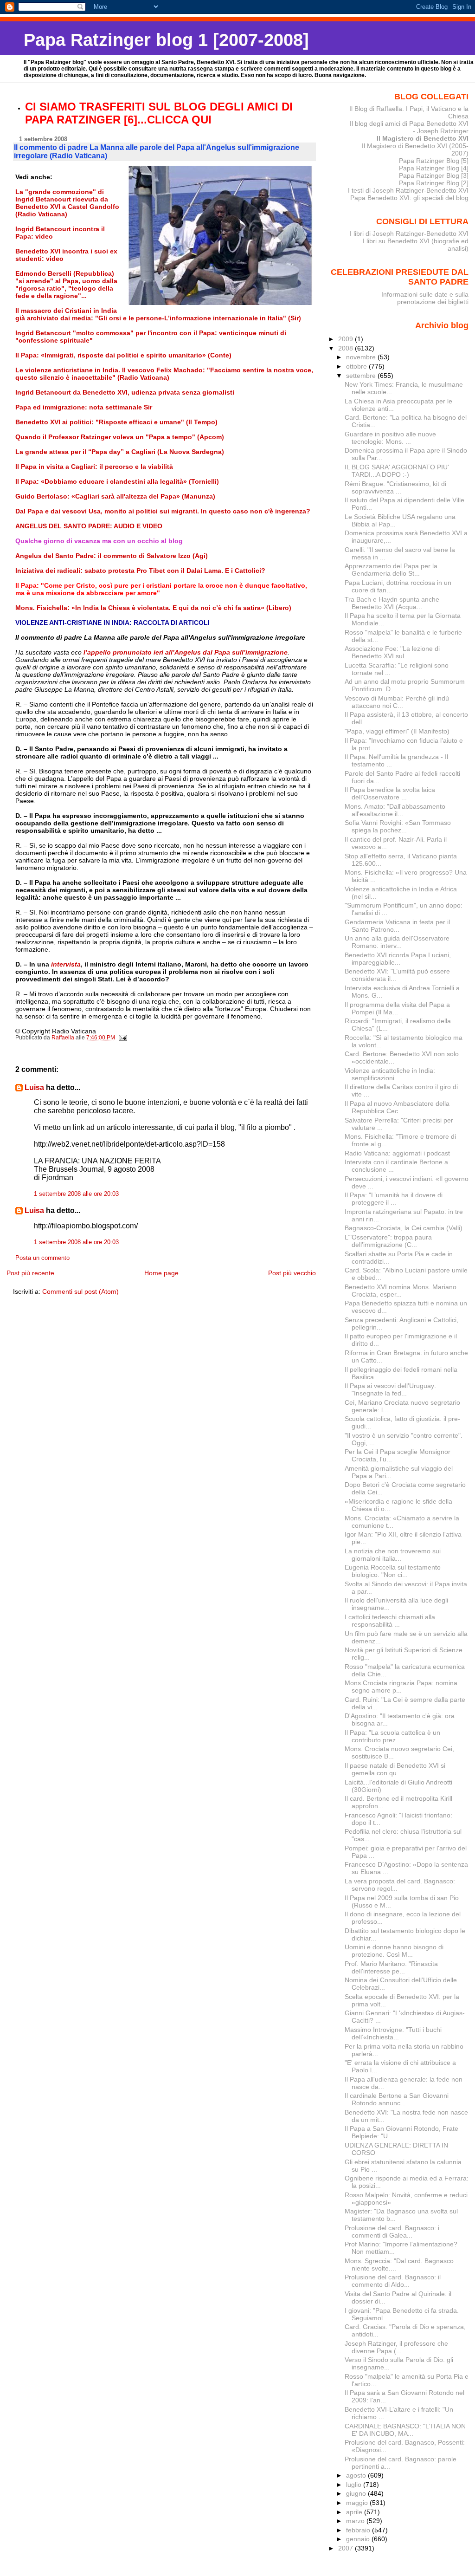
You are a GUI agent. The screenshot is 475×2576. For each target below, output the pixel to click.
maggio (358, 2503)
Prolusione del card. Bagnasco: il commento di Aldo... (393, 2281)
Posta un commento (42, 1258)
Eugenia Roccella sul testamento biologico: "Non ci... (393, 1571)
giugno (357, 2493)
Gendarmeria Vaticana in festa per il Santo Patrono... (397, 926)
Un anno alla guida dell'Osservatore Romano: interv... (397, 942)
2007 (347, 2548)
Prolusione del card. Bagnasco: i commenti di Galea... (392, 2232)
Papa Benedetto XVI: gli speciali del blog (409, 198)
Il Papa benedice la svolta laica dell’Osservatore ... (390, 793)
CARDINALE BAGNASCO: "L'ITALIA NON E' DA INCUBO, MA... (405, 2430)
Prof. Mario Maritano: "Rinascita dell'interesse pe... (391, 1967)
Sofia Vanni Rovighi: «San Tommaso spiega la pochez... (398, 826)
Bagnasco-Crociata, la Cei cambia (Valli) (404, 1228)
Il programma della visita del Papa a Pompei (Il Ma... (397, 1008)
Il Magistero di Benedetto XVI (423, 138)
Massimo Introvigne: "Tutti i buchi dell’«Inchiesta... (393, 2033)
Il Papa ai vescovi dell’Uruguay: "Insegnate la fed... (390, 1389)
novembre (362, 357)
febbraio (359, 2530)
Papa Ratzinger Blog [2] (434, 183)
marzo (356, 2521)
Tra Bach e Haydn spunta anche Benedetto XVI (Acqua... (392, 603)
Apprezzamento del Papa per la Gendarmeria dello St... (391, 570)
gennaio (359, 2539)
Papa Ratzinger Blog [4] (434, 168)
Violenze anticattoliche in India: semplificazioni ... (390, 1074)
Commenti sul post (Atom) (80, 1291)
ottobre (357, 366)
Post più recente (30, 1273)
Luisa (34, 1087)
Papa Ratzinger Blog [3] (434, 175)
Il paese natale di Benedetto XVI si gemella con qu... (395, 1769)
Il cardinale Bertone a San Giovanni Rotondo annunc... (397, 2099)
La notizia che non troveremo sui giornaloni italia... (393, 1555)
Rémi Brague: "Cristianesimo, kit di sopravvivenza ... (395, 487)
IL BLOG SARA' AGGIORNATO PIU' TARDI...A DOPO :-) (397, 471)
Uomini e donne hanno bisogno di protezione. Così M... (394, 1951)
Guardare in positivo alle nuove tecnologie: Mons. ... (390, 438)
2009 (347, 339)
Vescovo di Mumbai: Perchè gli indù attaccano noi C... (397, 702)
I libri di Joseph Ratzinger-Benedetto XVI (409, 234)
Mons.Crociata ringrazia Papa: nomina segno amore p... (401, 1687)
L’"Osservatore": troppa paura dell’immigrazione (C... (388, 1241)
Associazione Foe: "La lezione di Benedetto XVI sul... (392, 652)
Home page (161, 1273)
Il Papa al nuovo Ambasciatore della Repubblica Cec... (397, 1107)
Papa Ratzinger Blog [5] (434, 161)
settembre (362, 376)
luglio (355, 2485)
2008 (347, 348)
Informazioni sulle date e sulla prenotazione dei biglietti (425, 298)
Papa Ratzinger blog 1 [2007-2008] (166, 40)
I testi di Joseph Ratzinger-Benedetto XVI (408, 190)
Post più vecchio (292, 1273)
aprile (355, 2512)
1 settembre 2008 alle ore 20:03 (76, 1194)
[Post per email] (123, 1038)
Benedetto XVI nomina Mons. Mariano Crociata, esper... (401, 1291)
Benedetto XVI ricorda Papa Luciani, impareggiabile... (398, 959)
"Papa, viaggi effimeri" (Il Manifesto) (397, 731)
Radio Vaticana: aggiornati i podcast (397, 1153)
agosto (357, 2475)
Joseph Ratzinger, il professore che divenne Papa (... (396, 2347)
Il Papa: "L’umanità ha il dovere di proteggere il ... (394, 1199)
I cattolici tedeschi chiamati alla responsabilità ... (390, 1621)
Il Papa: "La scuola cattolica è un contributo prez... (392, 1736)
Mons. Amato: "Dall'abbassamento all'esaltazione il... (395, 810)
